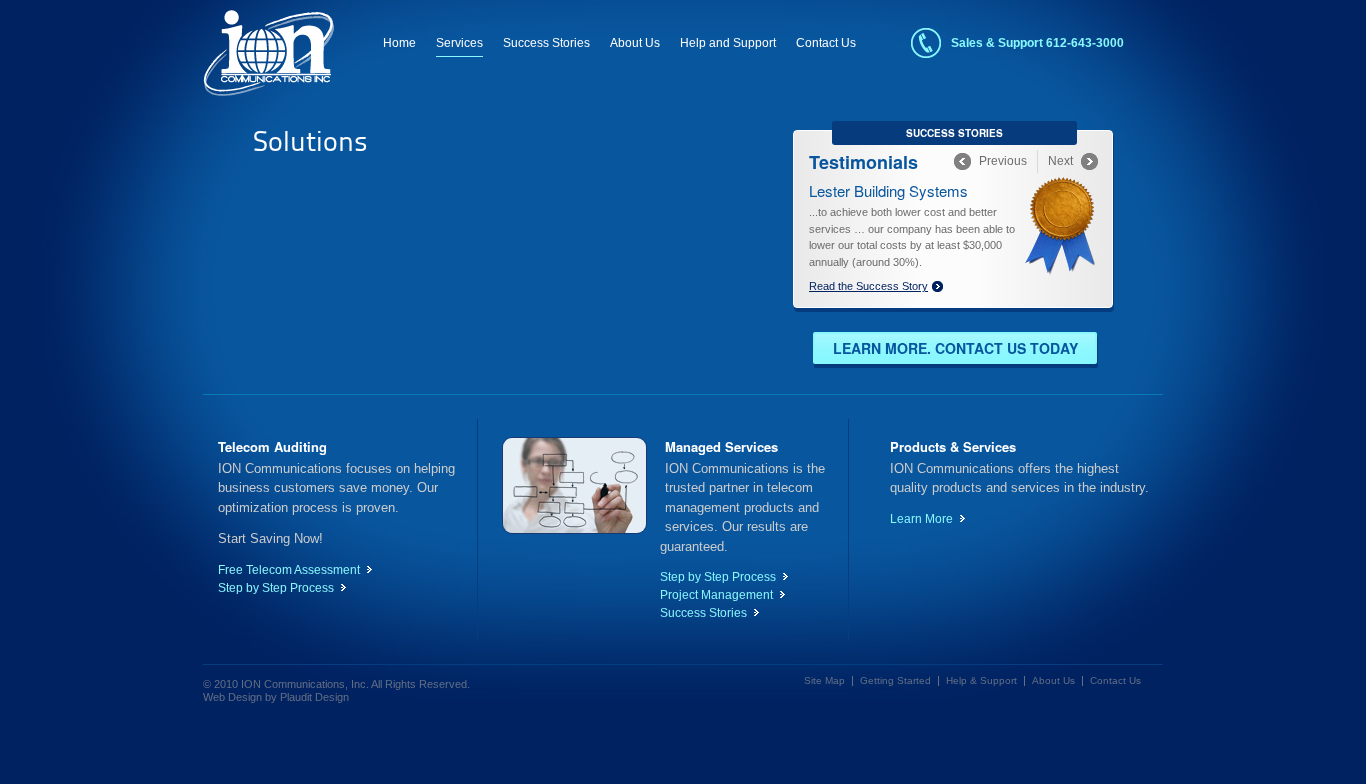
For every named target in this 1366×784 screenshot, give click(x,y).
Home (399, 43)
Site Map (824, 681)
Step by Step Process (276, 588)
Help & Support (981, 681)
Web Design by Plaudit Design (276, 697)
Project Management (716, 595)
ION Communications (268, 53)
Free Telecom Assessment (289, 570)
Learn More (921, 519)
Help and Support (728, 43)
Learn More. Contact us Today (955, 348)
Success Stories (546, 43)
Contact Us (826, 43)
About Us (635, 43)
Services (459, 43)
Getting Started (895, 681)
